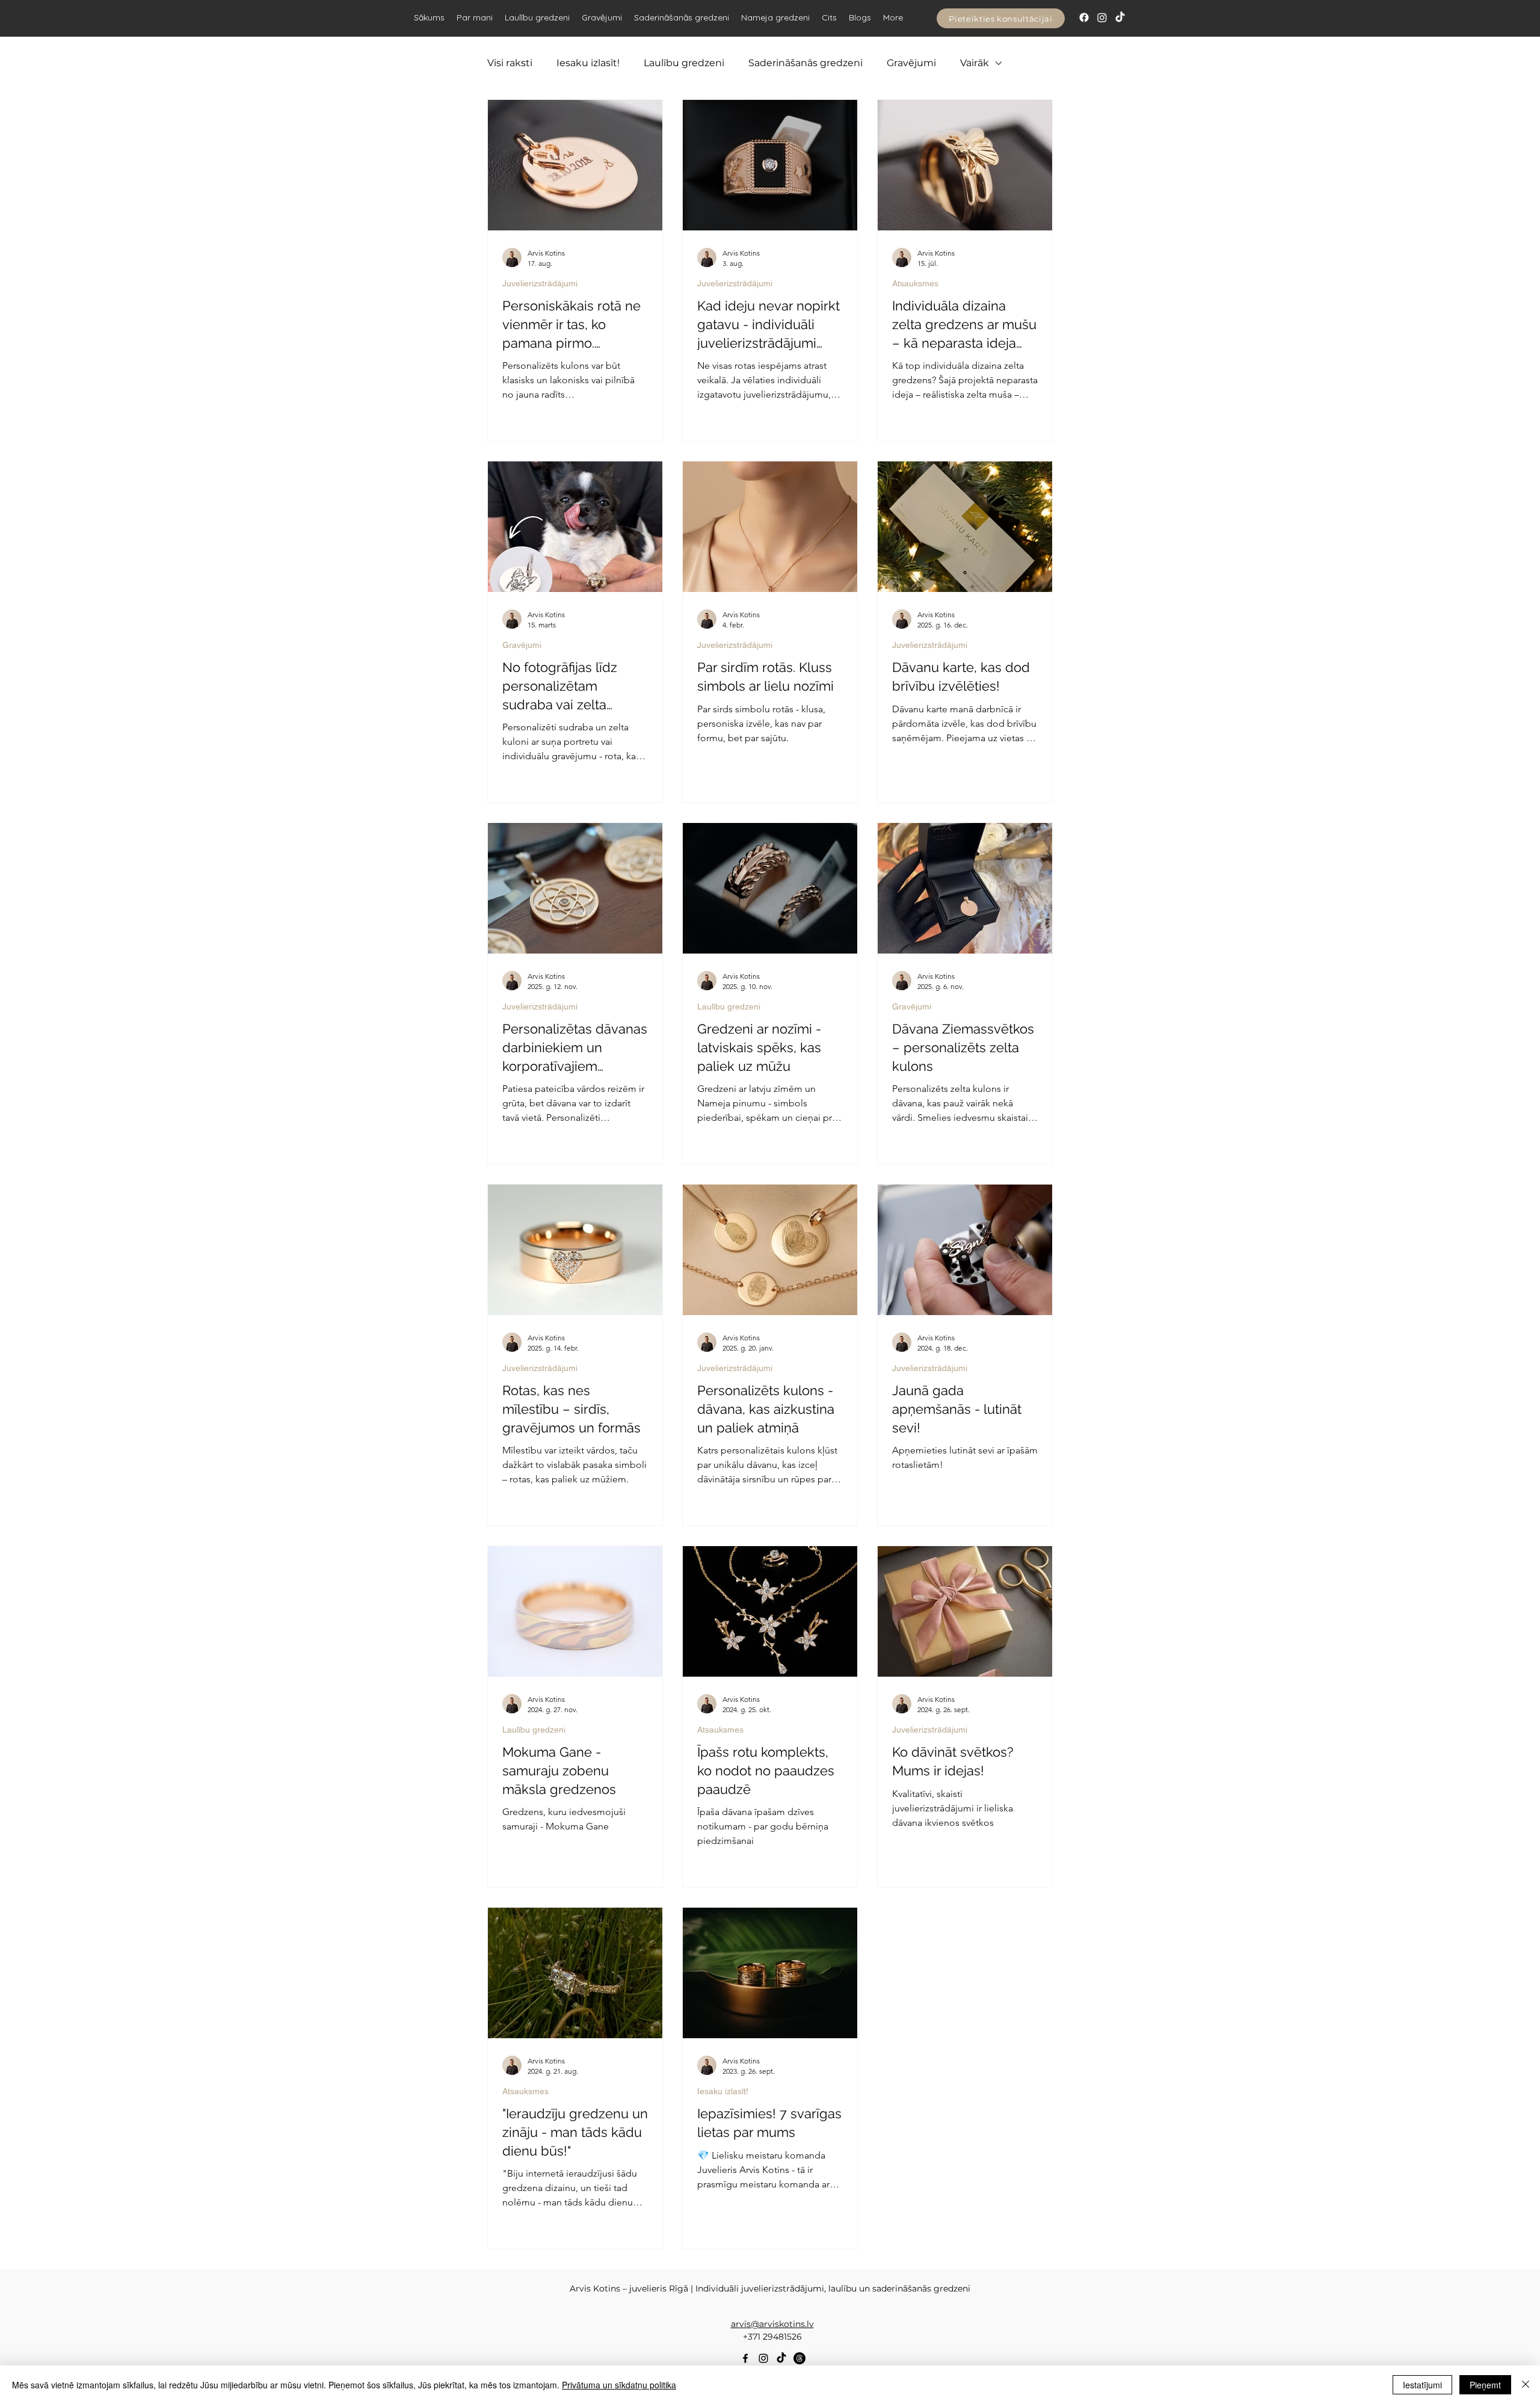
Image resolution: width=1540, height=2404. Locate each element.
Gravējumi (911, 63)
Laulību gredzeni (684, 63)
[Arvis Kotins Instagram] (1102, 17)
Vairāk (975, 63)
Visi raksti (510, 63)
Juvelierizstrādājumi (540, 283)
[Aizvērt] (1526, 2385)
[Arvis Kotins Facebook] (1084, 17)
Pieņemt (1485, 2385)
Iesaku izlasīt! (588, 63)
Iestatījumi (1422, 2385)
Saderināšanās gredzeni (805, 63)
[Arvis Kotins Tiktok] (1120, 17)
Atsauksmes (915, 283)
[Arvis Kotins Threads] (799, 2358)
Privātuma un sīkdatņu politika (619, 2385)
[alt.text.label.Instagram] (763, 2358)
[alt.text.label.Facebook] (745, 2358)
